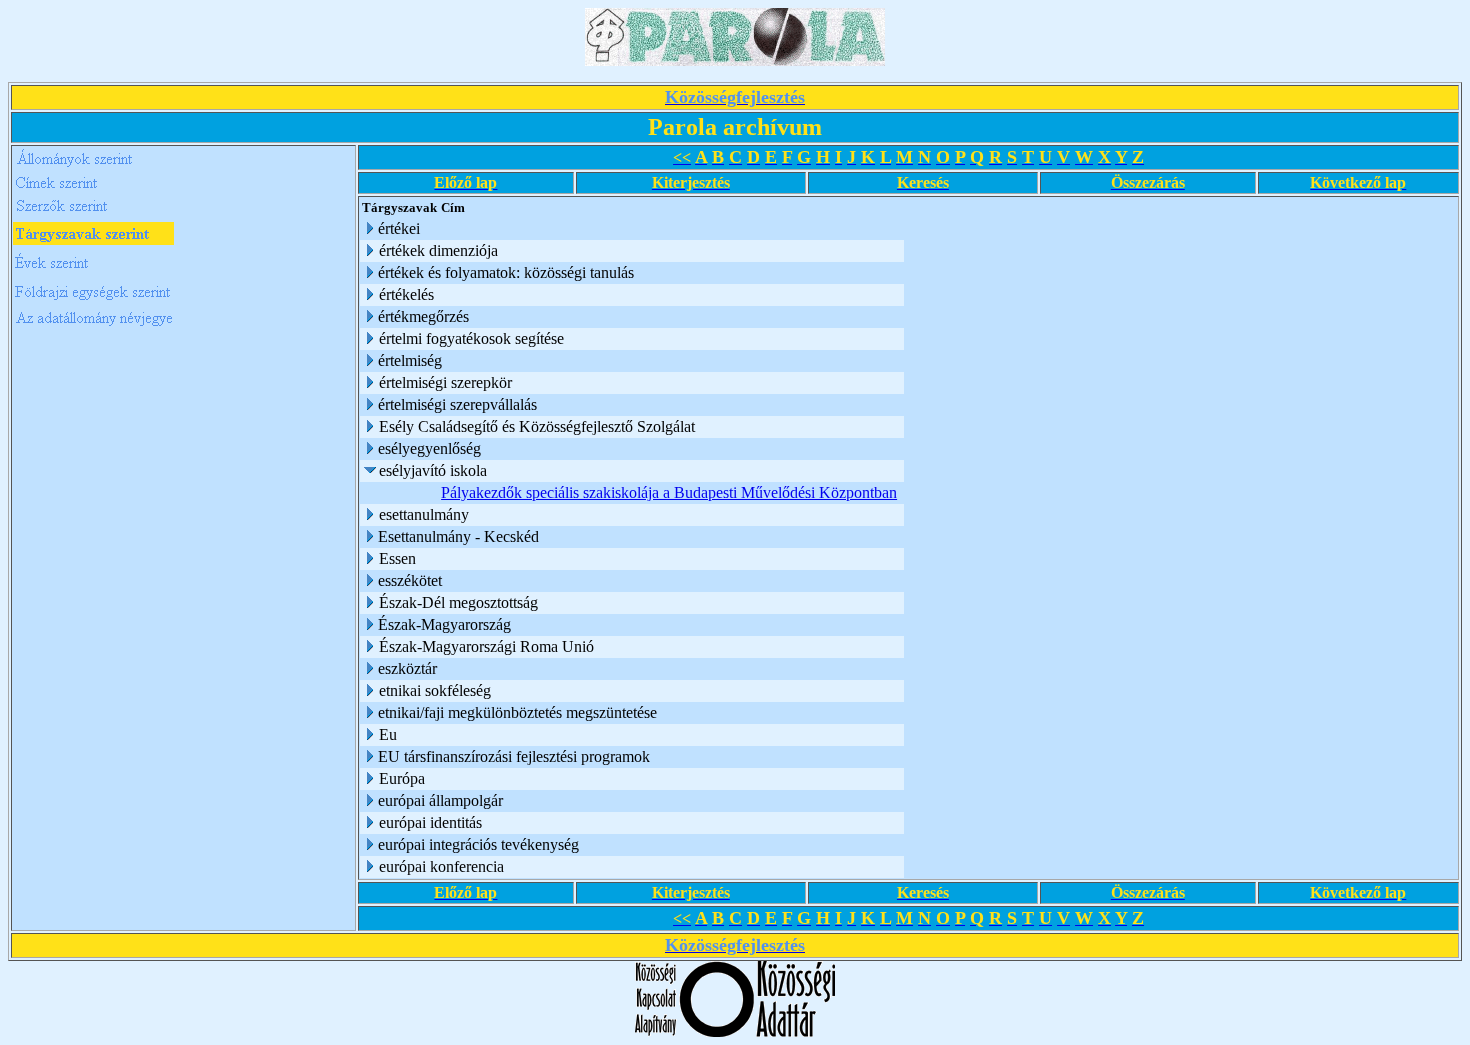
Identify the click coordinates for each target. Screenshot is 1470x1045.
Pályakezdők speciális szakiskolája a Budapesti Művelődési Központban (669, 492)
